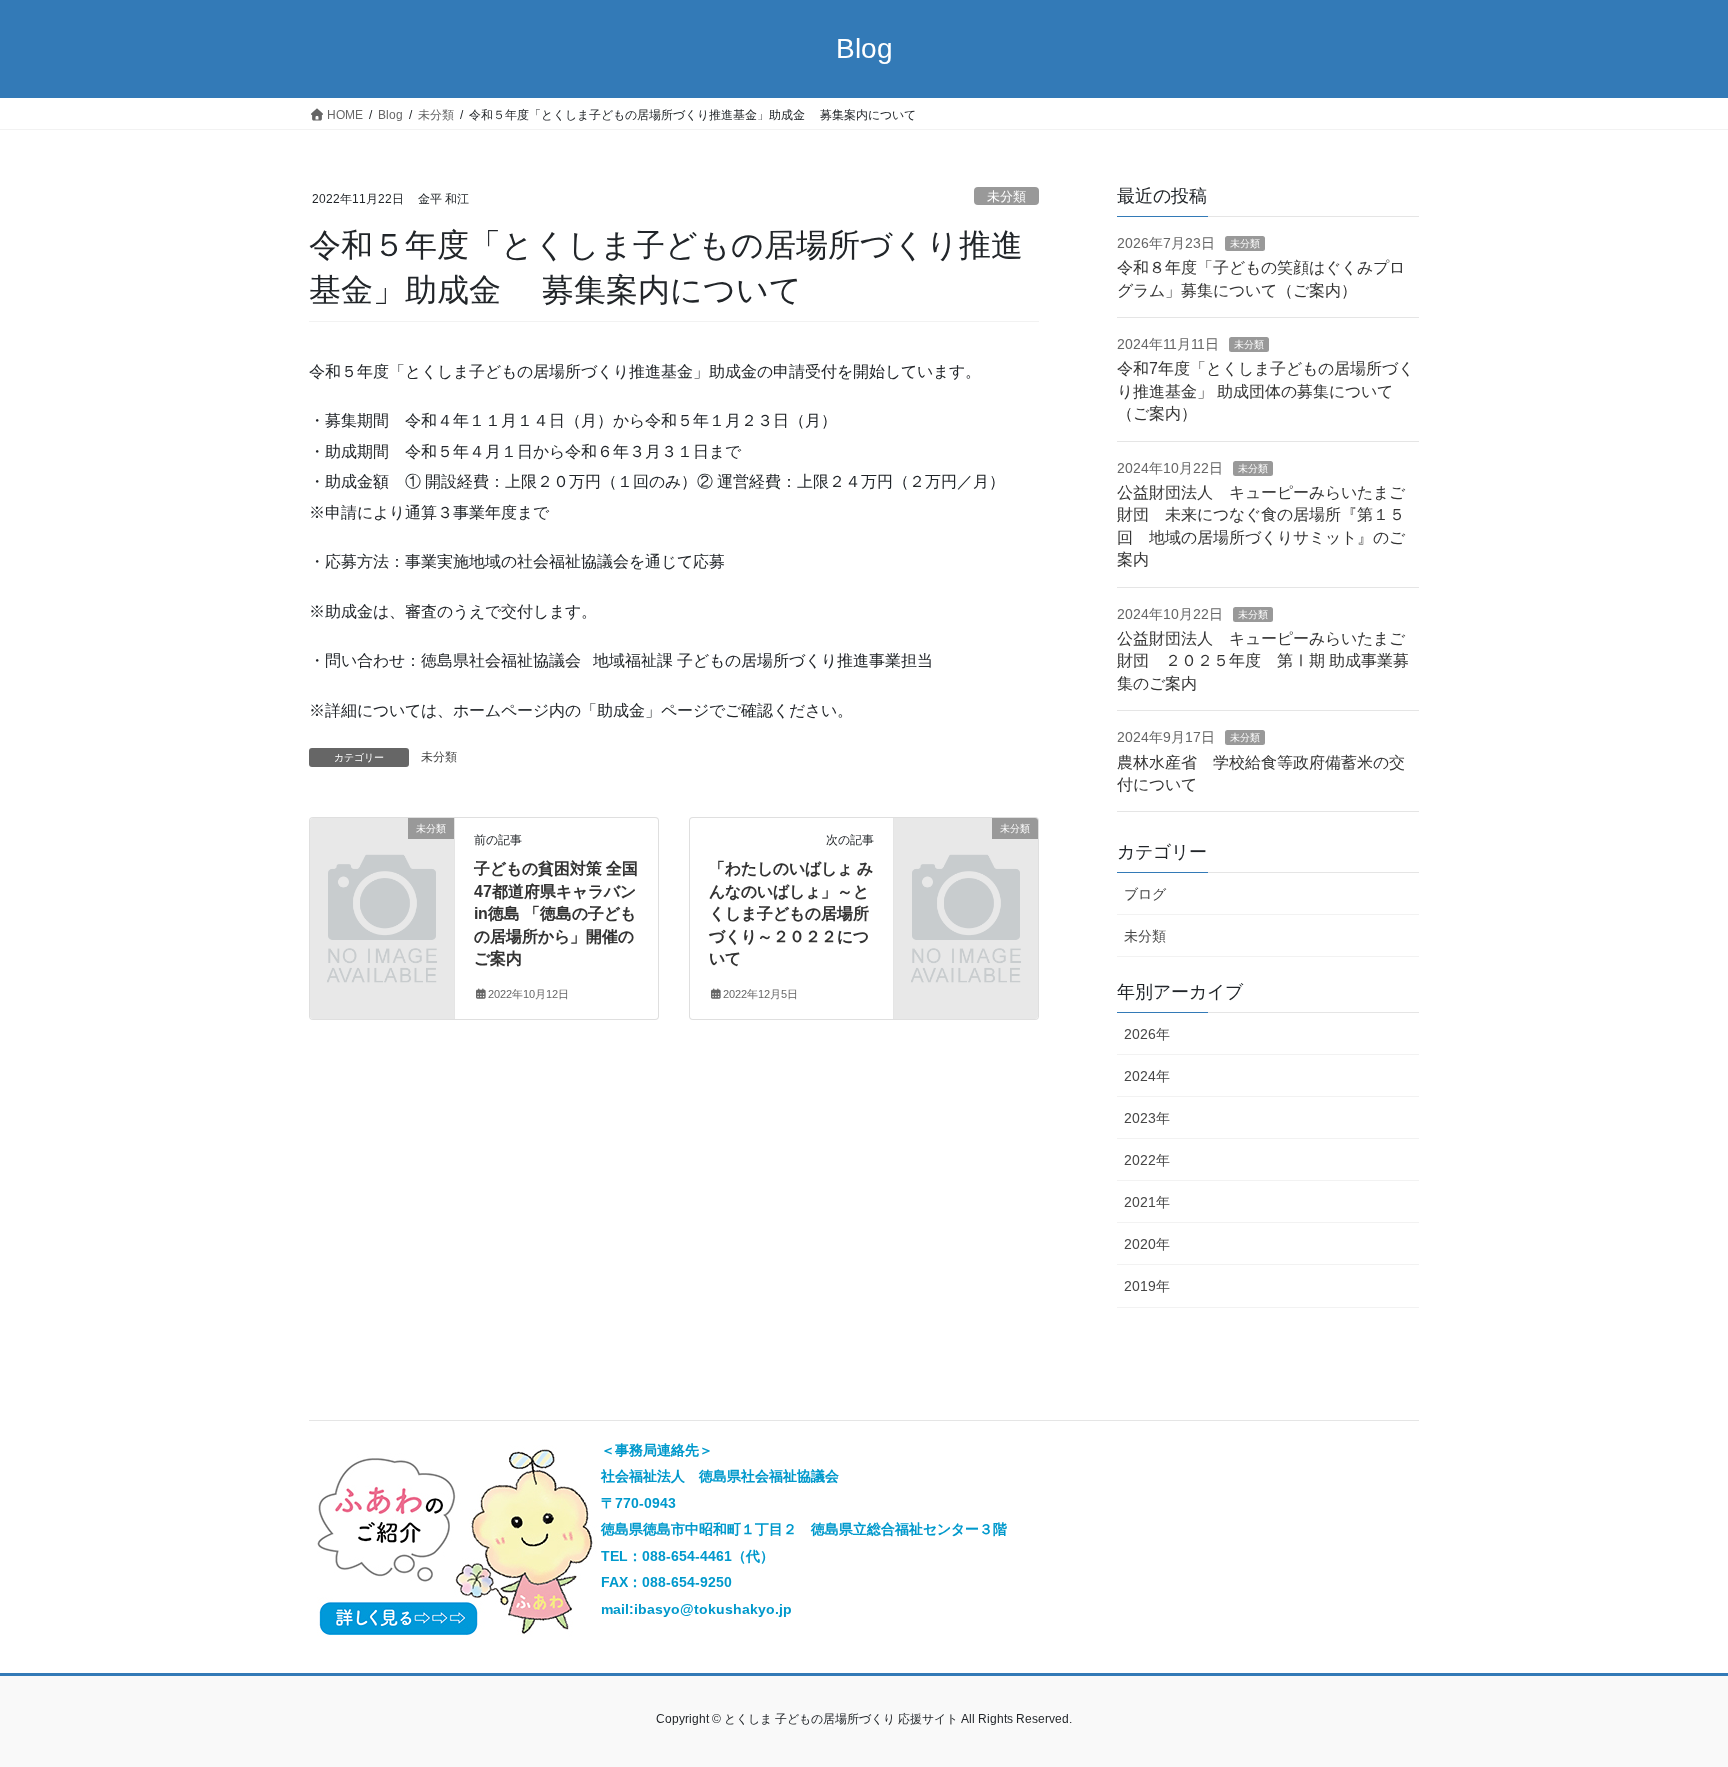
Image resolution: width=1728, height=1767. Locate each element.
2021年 (1147, 1202)
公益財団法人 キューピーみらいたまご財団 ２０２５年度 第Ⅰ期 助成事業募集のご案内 (1263, 661)
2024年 (1147, 1076)
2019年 (1147, 1286)
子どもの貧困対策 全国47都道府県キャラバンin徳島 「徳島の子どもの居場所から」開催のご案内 (556, 913)
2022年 (1147, 1160)
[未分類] (382, 861)
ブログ (1145, 894)
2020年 (1147, 1244)
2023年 (1147, 1118)
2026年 (1147, 1034)
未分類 (1006, 196)
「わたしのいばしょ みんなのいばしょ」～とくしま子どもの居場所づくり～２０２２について (791, 913)
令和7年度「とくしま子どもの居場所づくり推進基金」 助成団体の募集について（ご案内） (1265, 391)
